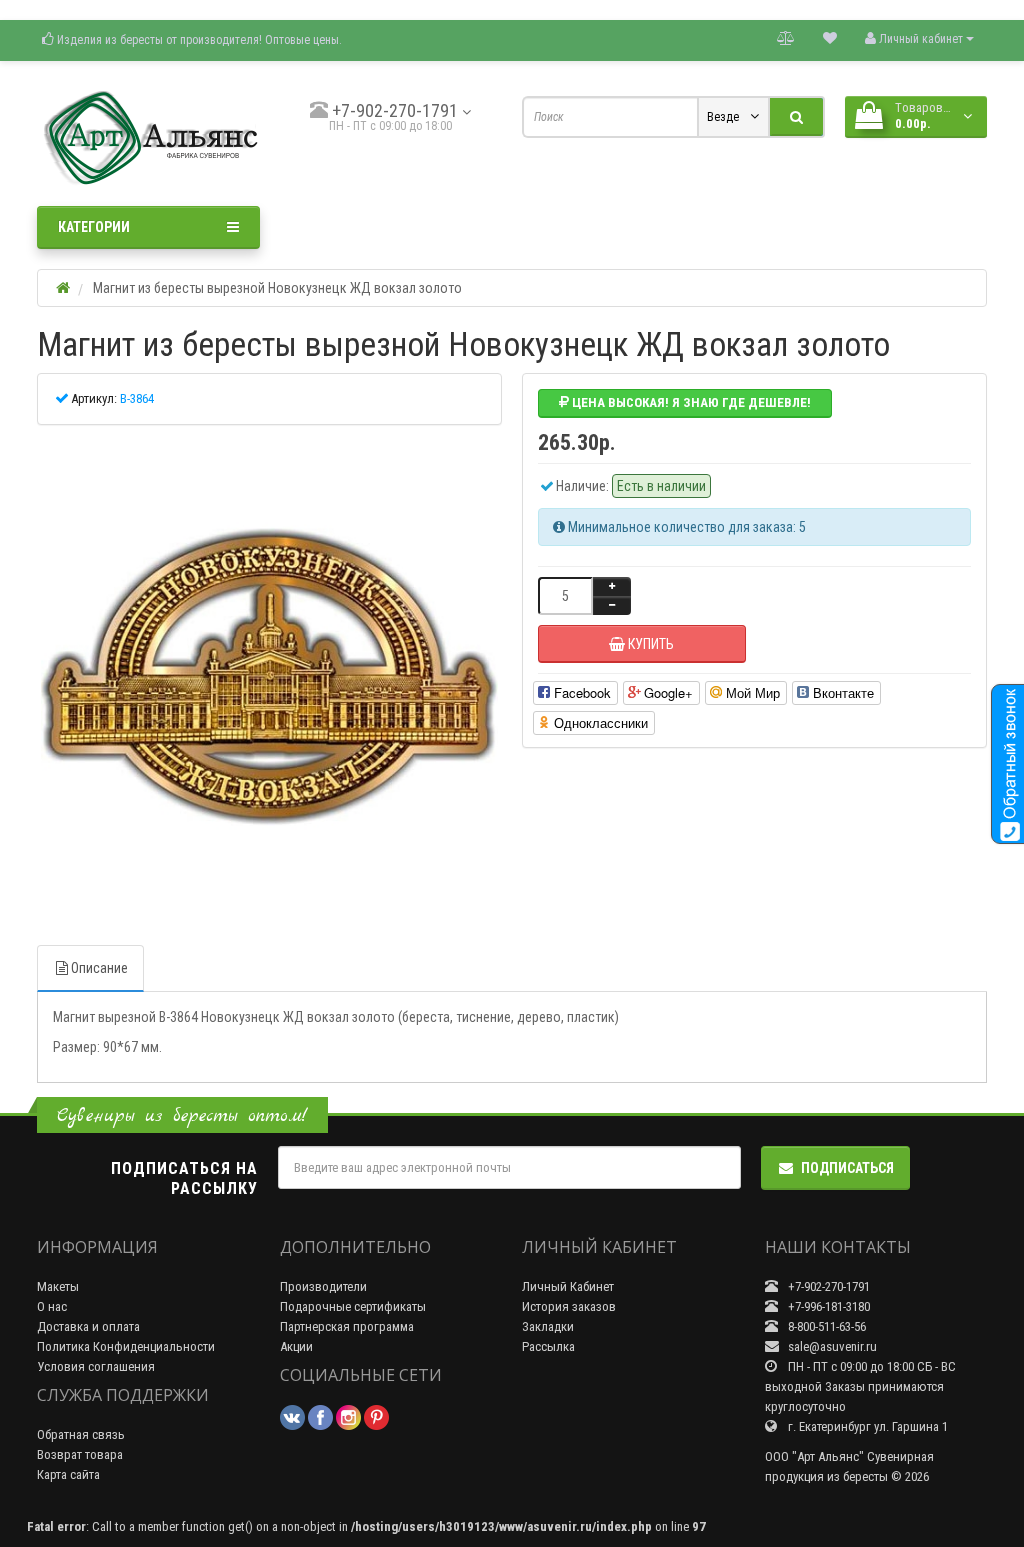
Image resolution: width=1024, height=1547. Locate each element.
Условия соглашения (96, 1366)
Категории (94, 227)
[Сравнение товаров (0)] (786, 37)
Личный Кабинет (568, 1286)
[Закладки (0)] (830, 37)
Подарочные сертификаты (353, 1306)
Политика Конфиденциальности (126, 1346)
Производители (323, 1286)
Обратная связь (81, 1434)
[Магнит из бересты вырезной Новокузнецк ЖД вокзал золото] (269, 677)
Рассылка (548, 1346)
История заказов (569, 1306)
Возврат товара (80, 1454)
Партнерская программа (347, 1326)
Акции (296, 1346)
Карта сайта (68, 1474)
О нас (52, 1306)
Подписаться (847, 1168)
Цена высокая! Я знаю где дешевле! (690, 402)
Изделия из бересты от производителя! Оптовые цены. (198, 40)
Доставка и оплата (88, 1326)
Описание (99, 968)
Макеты (58, 1286)
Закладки (548, 1326)
